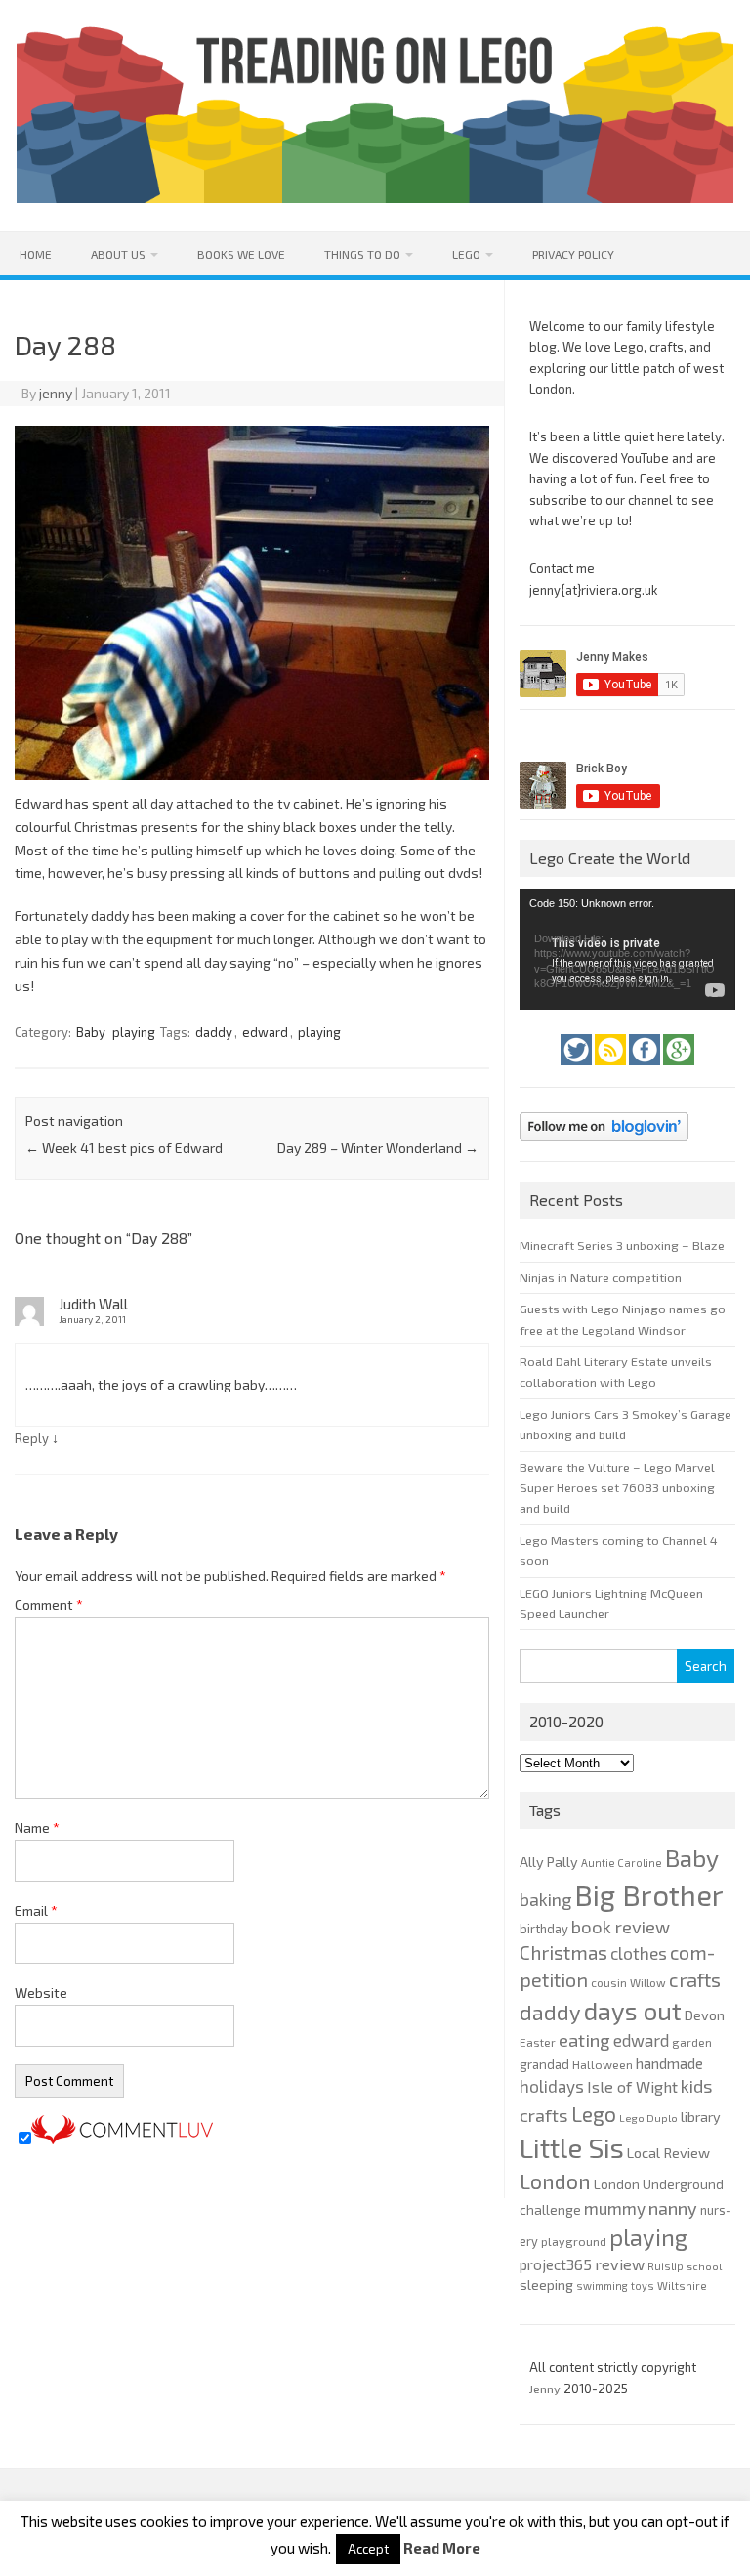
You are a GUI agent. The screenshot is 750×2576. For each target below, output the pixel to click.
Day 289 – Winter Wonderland (378, 1148)
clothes (639, 1953)
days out (633, 2010)
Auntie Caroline (622, 1863)
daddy (214, 1032)
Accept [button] (368, 2549)
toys (643, 2285)
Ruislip (666, 2266)
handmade (669, 2063)
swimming (602, 2285)
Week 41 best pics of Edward (124, 1148)
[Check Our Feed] (612, 1070)
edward (265, 1032)
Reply (32, 1438)
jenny (56, 393)
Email (36, 1911)
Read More (442, 2548)
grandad (544, 2064)
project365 (556, 2264)
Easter (538, 2042)
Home (36, 254)
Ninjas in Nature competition (601, 1277)
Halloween (603, 2064)
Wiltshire (682, 2285)
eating (584, 2040)
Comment (49, 1605)
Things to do (362, 254)
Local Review (668, 2152)
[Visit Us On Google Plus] (679, 1070)
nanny (673, 2208)
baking (545, 1899)
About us (118, 254)
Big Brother (649, 1895)
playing (134, 1032)
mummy (615, 2208)
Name (37, 1828)
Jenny (546, 2389)
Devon (705, 2015)
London (555, 2181)
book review (621, 1927)
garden (692, 2042)
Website (41, 1993)
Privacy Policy (573, 254)
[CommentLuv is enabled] (122, 2139)
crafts (695, 1979)
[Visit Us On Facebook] (646, 1070)
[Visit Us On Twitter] (578, 1070)
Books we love (241, 254)
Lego (466, 254)
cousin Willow (628, 1982)
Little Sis (572, 2147)
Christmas (563, 1953)
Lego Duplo (648, 2118)
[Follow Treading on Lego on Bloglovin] (604, 1145)
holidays (552, 2086)
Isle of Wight (632, 2086)
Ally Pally (549, 1862)
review (620, 2264)
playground (574, 2241)
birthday (544, 1929)
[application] (627, 949)
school (704, 2266)
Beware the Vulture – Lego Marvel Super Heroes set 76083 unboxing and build (617, 1488)
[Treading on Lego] (375, 198)
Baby (91, 1032)
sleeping (546, 2285)
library (701, 2117)
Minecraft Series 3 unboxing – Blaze (622, 1245)
